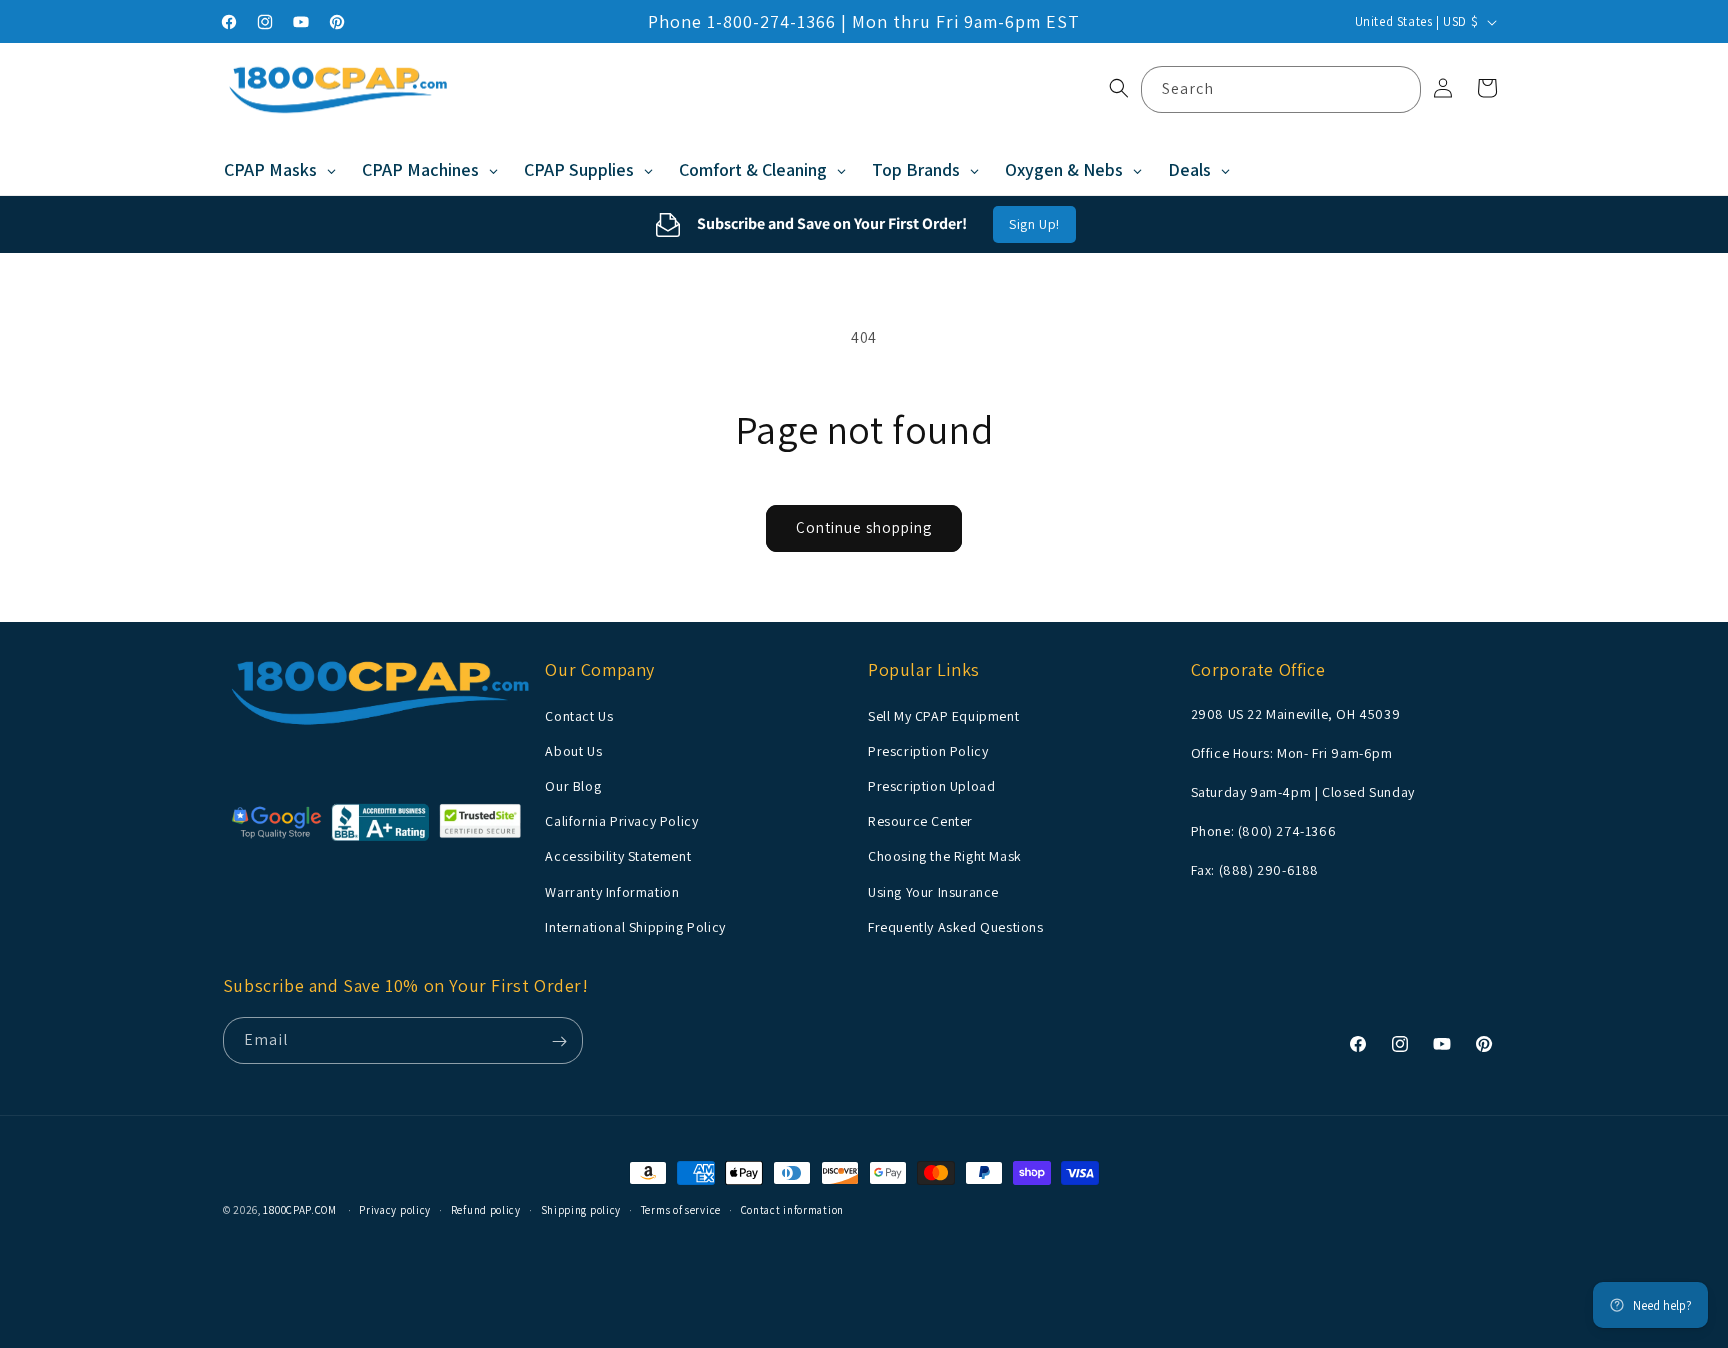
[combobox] (1281, 89)
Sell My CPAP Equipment (943, 715)
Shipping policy (581, 1209)
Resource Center (920, 820)
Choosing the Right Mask (945, 856)
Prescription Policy (928, 750)
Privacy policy (395, 1209)
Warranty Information (612, 891)
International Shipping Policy (635, 926)
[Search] (1398, 89)
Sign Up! (1034, 224)
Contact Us (579, 715)
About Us (573, 750)
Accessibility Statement (618, 856)
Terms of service (681, 1209)
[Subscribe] (560, 1041)
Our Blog (573, 785)
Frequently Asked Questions (956, 926)
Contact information (792, 1209)
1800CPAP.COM (299, 1210)
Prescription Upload (931, 785)
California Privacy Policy (621, 820)
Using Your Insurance (933, 891)
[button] (1119, 88)
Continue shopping (864, 527)
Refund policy (486, 1209)
